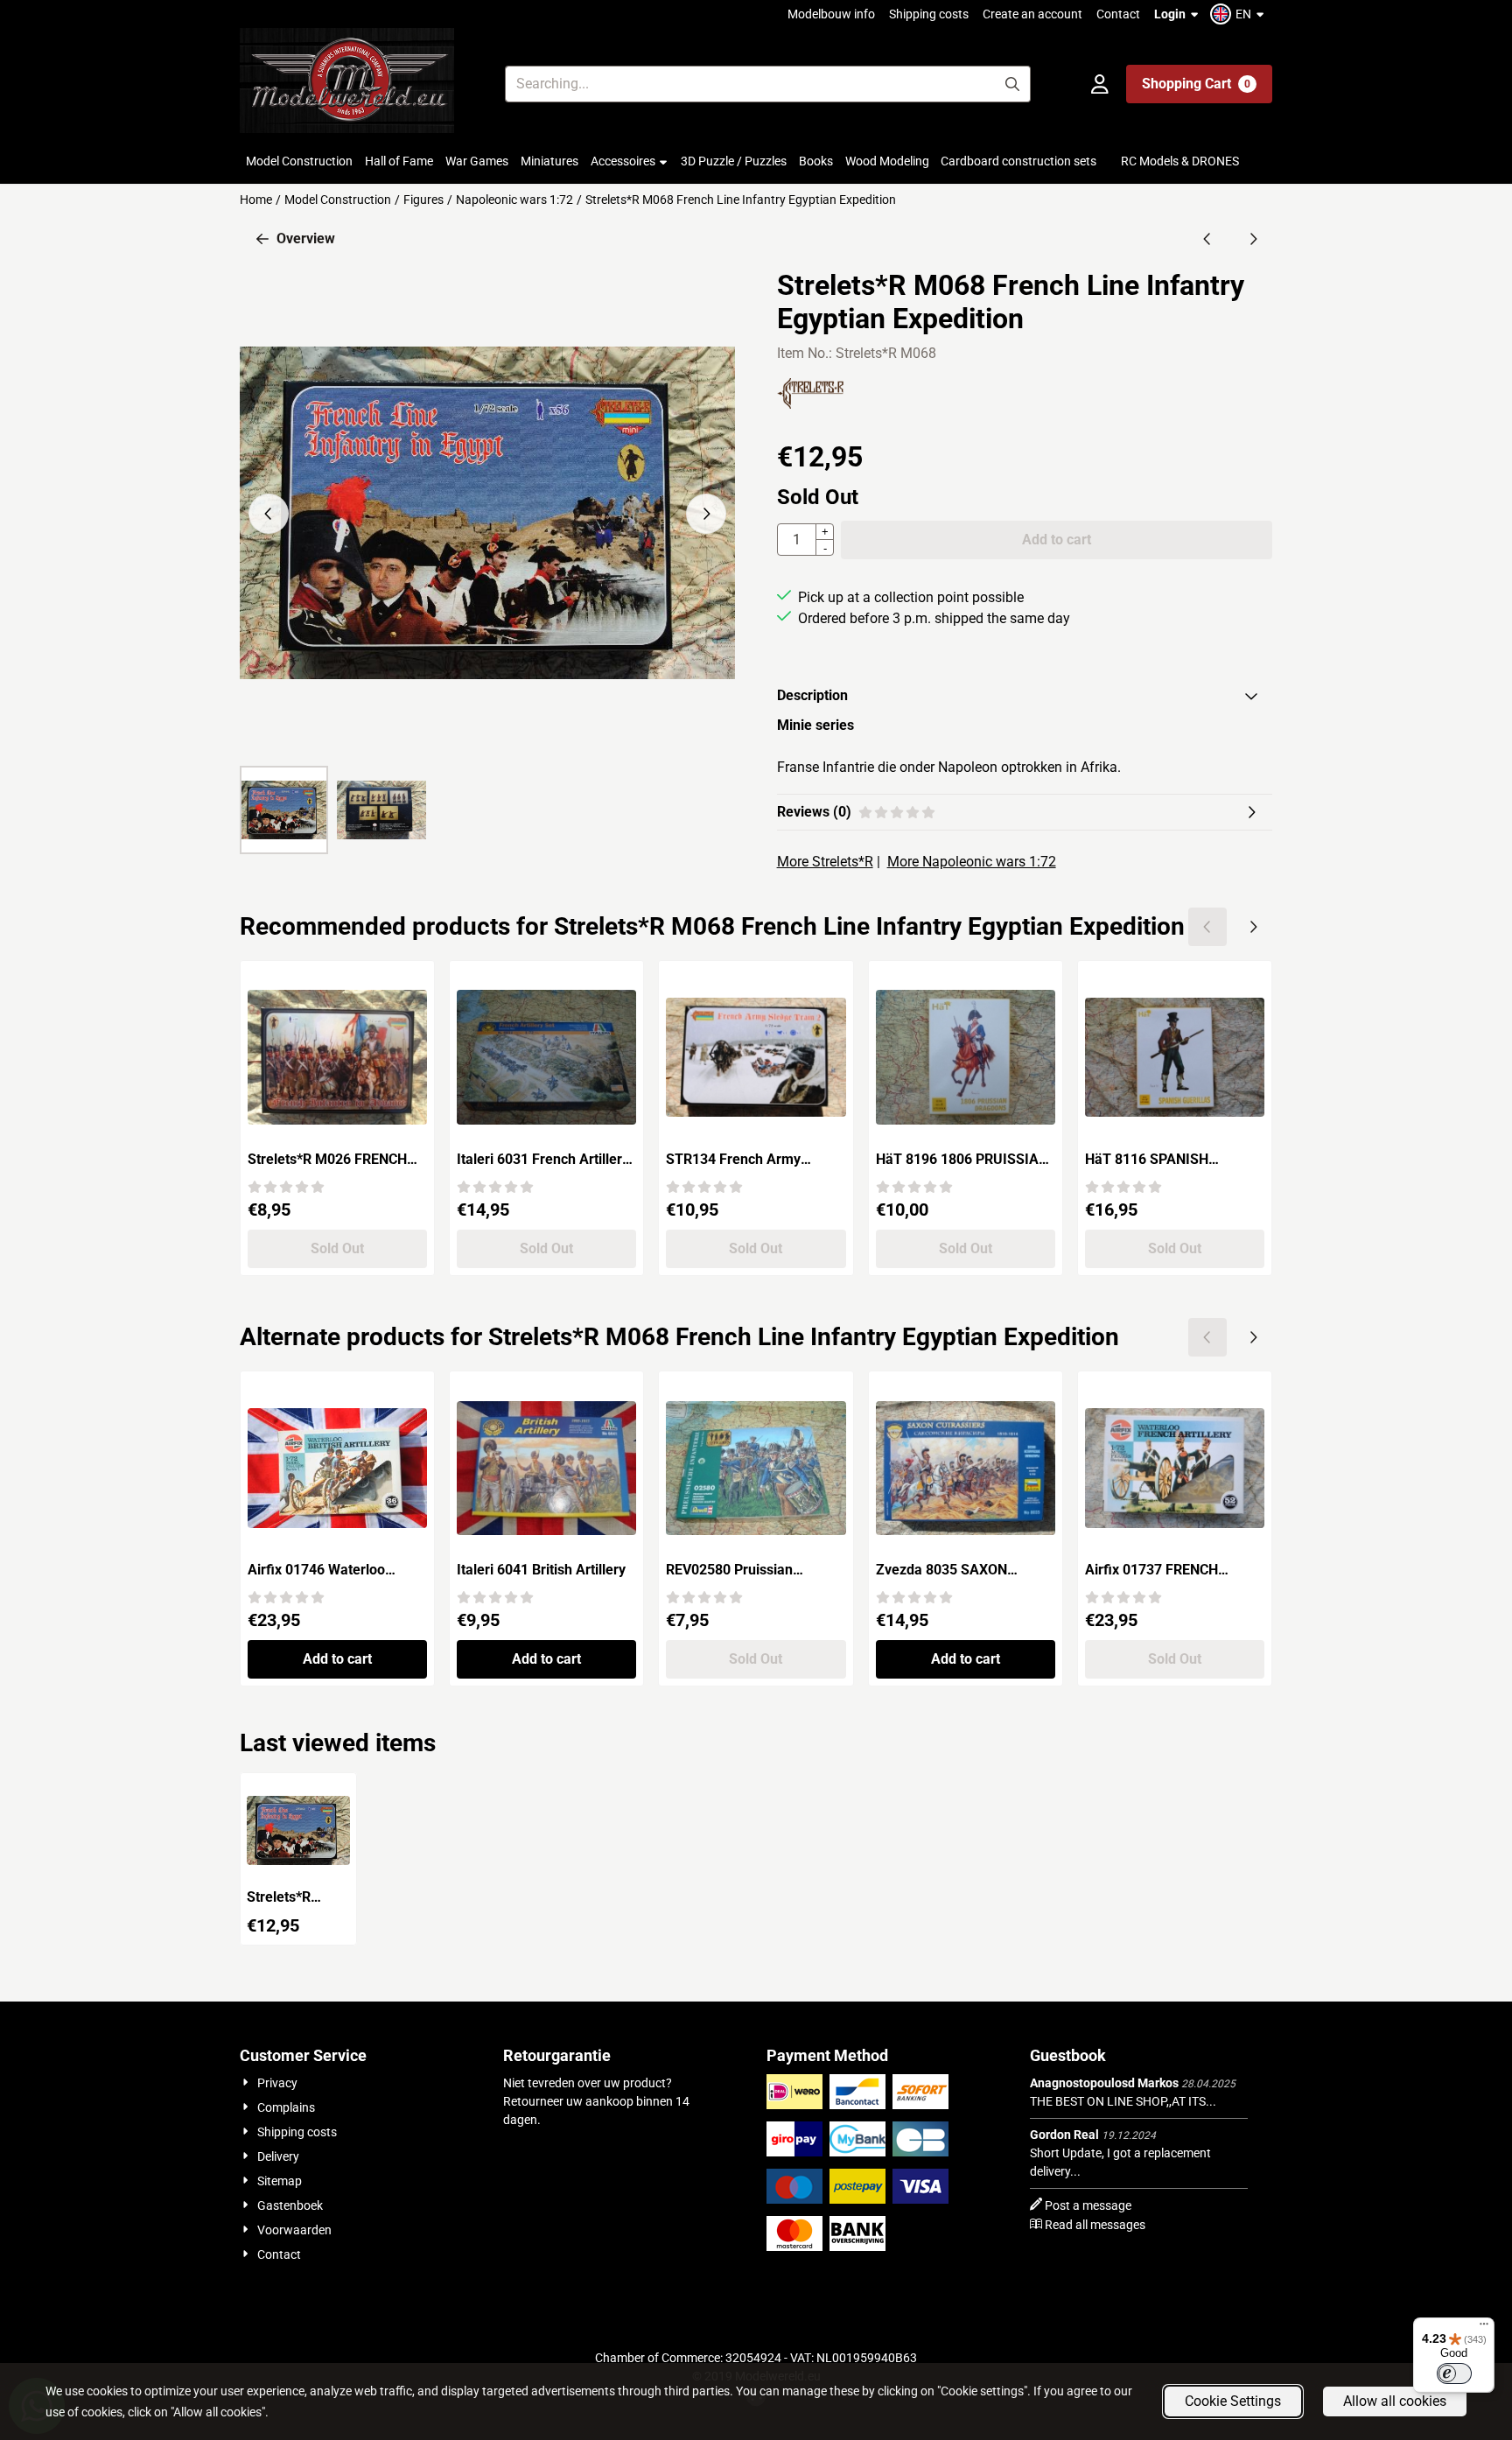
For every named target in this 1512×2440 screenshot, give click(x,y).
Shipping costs (929, 14)
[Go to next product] (1253, 239)
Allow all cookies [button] (1395, 2401)
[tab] (1025, 696)
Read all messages (1095, 2225)
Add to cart (337, 1659)
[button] (1239, 14)
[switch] (1454, 2373)
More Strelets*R (825, 862)
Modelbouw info (831, 14)
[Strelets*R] (810, 404)
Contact (1118, 14)
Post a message (1088, 2205)
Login (1170, 14)
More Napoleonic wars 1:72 (972, 862)
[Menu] (1484, 2328)
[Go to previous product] (1207, 239)
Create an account (1032, 14)
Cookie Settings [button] (1233, 2401)
